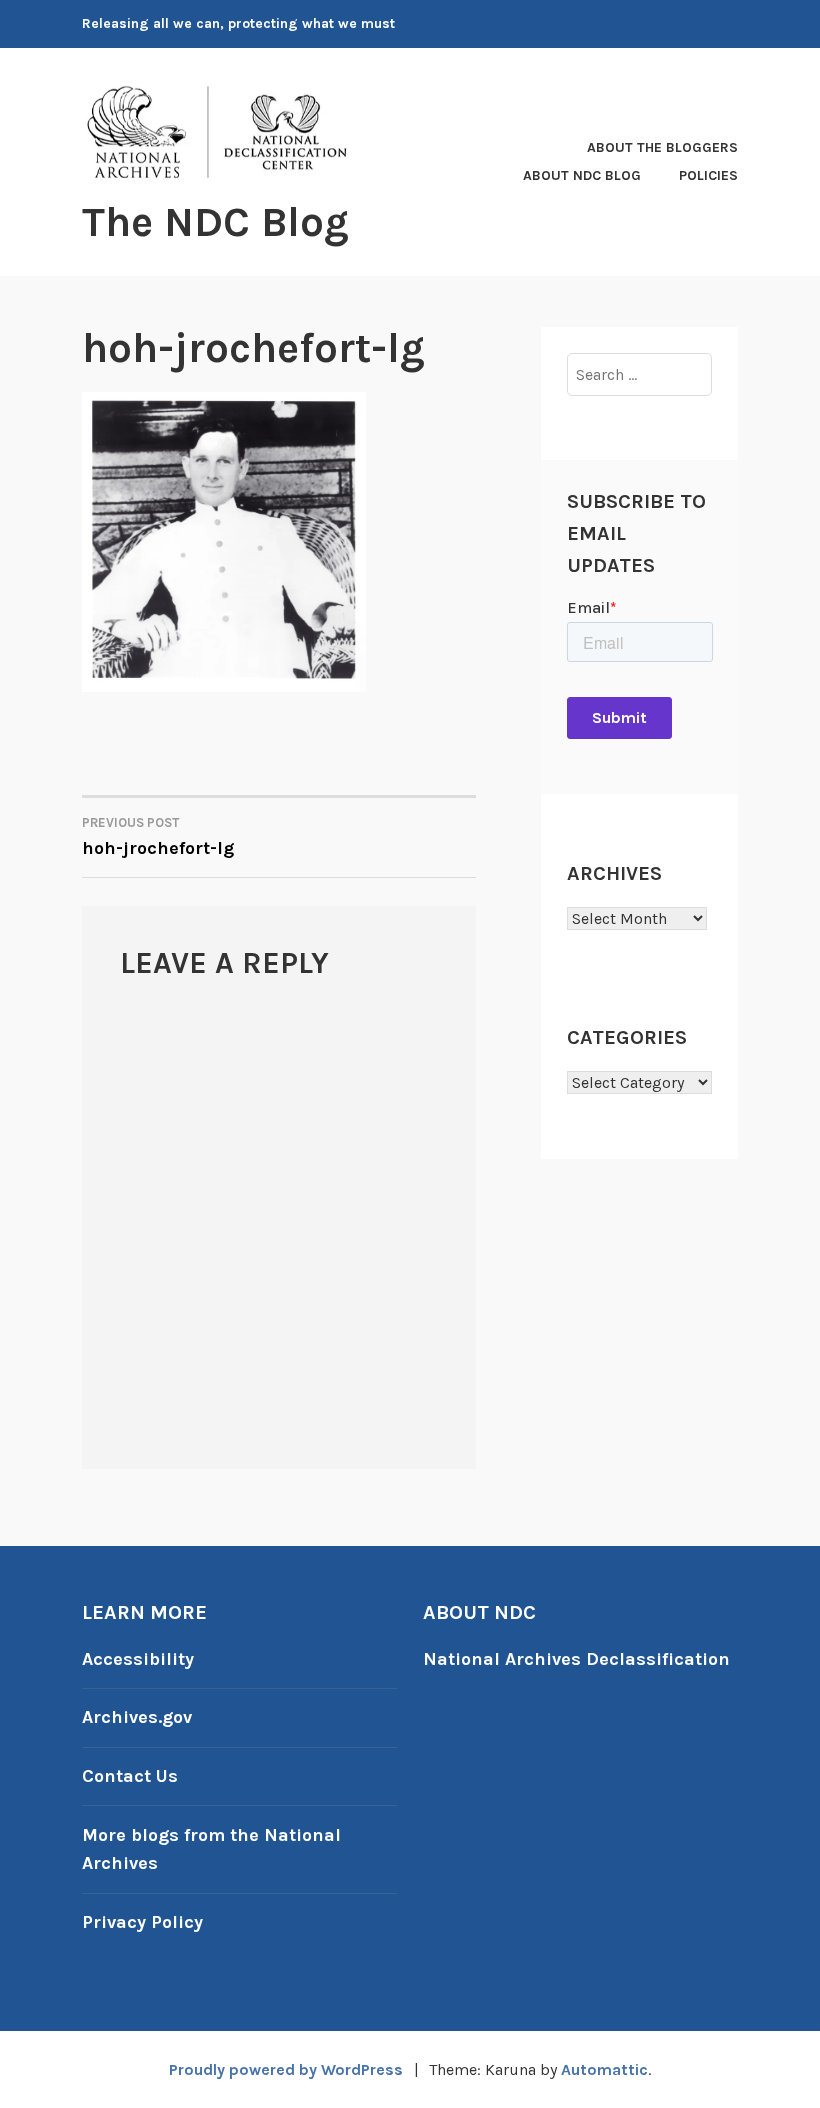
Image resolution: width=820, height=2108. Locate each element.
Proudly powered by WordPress (286, 2069)
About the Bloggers (662, 147)
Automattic (604, 2069)
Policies (708, 175)
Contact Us (130, 1776)
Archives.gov (137, 1717)
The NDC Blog (215, 222)
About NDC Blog (582, 175)
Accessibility (138, 1659)
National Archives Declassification (576, 1659)
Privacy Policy (142, 1922)
